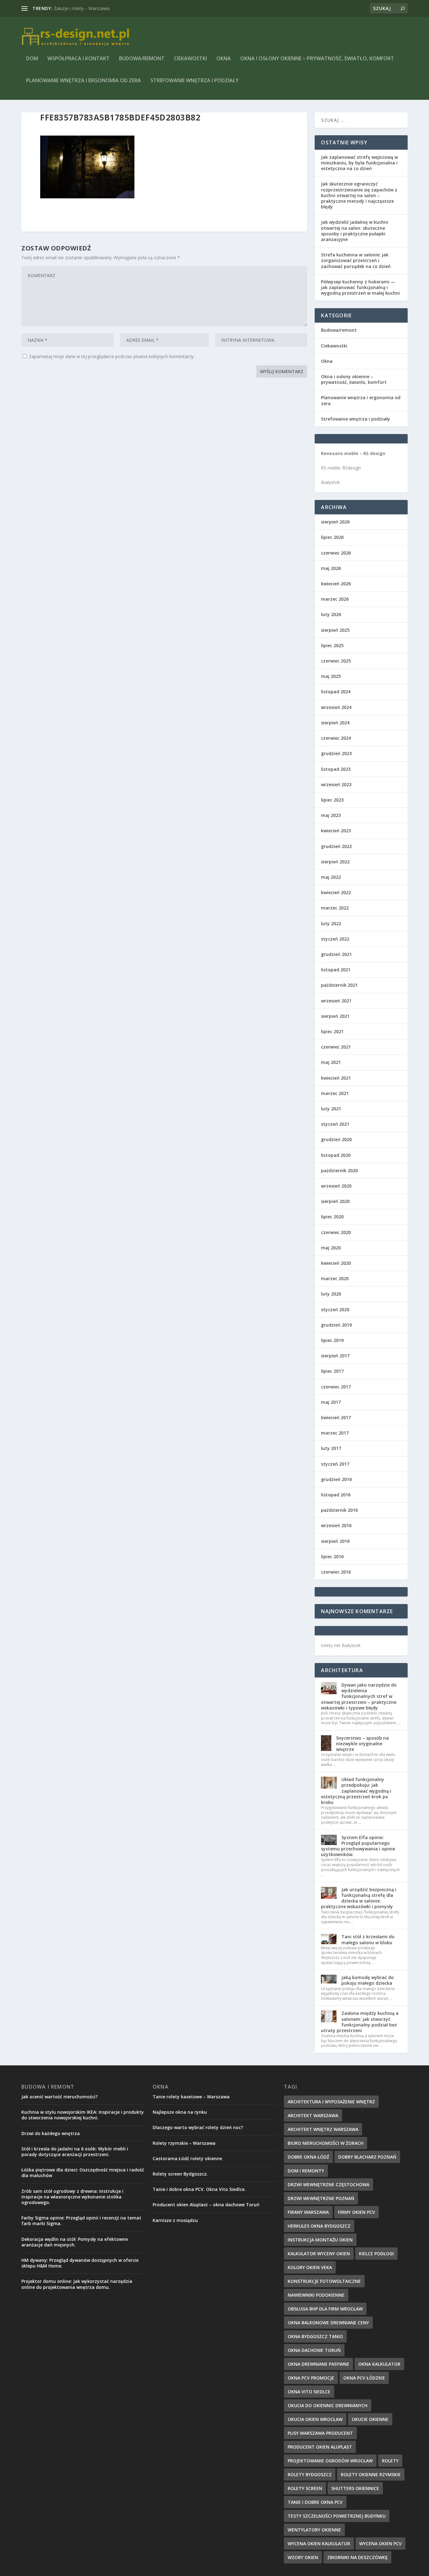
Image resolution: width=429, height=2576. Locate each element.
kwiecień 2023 (336, 831)
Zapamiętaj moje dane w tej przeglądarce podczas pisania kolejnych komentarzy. (112, 356)
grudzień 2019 (336, 1325)
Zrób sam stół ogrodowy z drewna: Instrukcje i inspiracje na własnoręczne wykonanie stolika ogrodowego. (72, 2197)
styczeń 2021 (335, 1124)
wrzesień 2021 (336, 1001)
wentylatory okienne (314, 2530)
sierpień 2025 (335, 630)
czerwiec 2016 (336, 1572)
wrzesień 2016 (336, 1525)
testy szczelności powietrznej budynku (337, 2516)
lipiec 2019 (332, 1340)
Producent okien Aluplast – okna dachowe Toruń (206, 2205)
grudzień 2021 (336, 954)
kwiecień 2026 (336, 584)
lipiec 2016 (332, 1556)
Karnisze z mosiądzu (175, 2220)
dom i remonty (306, 2171)
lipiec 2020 (332, 1217)
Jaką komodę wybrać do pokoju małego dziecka (368, 1980)
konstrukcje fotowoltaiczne (324, 2281)
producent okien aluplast (320, 2447)
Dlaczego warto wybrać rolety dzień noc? (198, 2127)
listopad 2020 (336, 1155)
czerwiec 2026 (336, 553)
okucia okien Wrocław (315, 2419)
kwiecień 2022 (336, 892)
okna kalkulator (379, 2364)
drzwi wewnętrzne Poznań (321, 2198)
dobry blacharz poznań (367, 2157)
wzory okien (303, 2557)
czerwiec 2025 (336, 661)
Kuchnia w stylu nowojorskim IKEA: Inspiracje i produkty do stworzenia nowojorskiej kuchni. (83, 2115)
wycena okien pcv (380, 2544)
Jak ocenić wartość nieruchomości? (60, 2097)
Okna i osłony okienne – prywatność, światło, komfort (317, 59)
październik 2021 (339, 985)
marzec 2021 (335, 1093)
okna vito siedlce (309, 2392)
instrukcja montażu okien (320, 2240)
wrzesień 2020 (336, 1186)
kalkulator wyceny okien (319, 2254)
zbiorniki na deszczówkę (357, 2557)
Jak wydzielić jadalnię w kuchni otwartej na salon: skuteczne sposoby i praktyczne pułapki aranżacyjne (355, 231)
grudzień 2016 (336, 1479)
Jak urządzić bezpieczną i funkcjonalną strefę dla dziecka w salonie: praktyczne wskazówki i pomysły (359, 1898)
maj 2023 (331, 815)
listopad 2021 (336, 970)
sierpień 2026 (335, 522)
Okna (224, 59)
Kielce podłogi (376, 2254)
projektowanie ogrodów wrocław (330, 2461)
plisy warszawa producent (320, 2433)
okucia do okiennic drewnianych (328, 2405)
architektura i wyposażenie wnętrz (331, 2102)
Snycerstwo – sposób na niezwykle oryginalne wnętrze (362, 1744)
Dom (32, 59)
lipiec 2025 (332, 645)
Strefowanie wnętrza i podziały (195, 81)
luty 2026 (331, 614)
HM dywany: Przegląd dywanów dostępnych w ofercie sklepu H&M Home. (80, 2263)
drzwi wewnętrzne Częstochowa (329, 2184)
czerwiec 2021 (336, 1047)
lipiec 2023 (332, 800)
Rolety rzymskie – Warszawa (184, 2143)
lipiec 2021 (332, 1031)
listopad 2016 (336, 1495)
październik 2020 (339, 1170)
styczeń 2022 (335, 939)
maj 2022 (331, 877)
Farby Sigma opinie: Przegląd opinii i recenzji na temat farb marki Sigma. (81, 2221)
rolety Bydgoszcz (310, 2474)
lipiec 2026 (332, 537)
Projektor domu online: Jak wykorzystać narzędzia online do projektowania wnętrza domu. (77, 2284)
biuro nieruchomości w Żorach (326, 2143)
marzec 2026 (335, 599)
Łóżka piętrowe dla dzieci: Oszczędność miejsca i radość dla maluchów (83, 2173)
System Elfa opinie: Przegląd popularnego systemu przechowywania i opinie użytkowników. (358, 1846)
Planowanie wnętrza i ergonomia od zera (84, 81)
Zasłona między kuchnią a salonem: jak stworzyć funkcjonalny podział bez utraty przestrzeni (360, 2022)
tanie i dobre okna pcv (315, 2502)
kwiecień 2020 (336, 1263)
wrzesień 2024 (336, 707)
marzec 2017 (335, 1433)
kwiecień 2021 (336, 1078)
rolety (390, 2461)
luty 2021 (331, 1109)
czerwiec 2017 (336, 1387)
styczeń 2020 (335, 1309)
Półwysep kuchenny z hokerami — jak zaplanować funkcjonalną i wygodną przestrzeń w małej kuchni (360, 287)
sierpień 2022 (335, 862)
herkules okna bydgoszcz (319, 2226)
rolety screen (305, 2488)
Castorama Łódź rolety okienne (187, 2158)
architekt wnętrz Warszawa (323, 2129)
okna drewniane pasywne (318, 2364)
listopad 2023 (336, 769)
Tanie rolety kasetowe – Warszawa (191, 2097)
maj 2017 (331, 1402)
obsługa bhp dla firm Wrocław (325, 2309)
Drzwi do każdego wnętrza (51, 2133)
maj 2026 (331, 568)
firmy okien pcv (356, 2212)
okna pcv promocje (311, 2378)
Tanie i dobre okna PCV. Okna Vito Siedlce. (199, 2189)
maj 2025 (331, 676)
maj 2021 (331, 1062)
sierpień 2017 (335, 1356)
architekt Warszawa (313, 2115)
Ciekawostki (190, 59)
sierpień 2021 (335, 1016)
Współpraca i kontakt (79, 59)
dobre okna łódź (308, 2157)
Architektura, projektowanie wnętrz (90, 8)
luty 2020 (331, 1294)
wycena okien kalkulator (319, 2544)
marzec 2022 (335, 908)
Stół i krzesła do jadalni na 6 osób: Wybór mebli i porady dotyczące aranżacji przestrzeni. (75, 2152)
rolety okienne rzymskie (371, 2474)
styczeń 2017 (335, 1464)
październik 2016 (339, 1510)
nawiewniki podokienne (316, 2295)
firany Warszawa (308, 2212)
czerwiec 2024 (336, 738)
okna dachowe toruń (314, 2350)
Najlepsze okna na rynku (180, 2112)
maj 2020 (331, 1248)
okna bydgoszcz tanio (315, 2336)
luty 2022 (331, 923)
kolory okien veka (310, 2267)
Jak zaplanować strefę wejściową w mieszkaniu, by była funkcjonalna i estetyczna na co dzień (359, 163)
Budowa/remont (142, 59)
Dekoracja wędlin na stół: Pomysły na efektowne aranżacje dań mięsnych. (75, 2242)
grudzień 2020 (336, 1139)
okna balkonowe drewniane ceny (328, 2323)
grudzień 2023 (336, 753)
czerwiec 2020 (336, 1232)
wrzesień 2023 (336, 784)
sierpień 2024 (335, 723)
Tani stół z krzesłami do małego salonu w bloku (368, 1939)
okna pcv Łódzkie (364, 2378)
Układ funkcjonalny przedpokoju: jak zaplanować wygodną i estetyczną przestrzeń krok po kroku (356, 1791)
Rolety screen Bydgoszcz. (180, 2174)
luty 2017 (331, 1448)
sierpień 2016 (335, 1541)
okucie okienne (370, 2419)
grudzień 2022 (336, 846)
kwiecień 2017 (336, 1417)
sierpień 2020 (335, 1201)
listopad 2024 (336, 692)
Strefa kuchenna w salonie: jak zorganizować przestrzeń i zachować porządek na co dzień (356, 260)
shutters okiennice (355, 2488)
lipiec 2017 (332, 1371)
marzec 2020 (335, 1278)
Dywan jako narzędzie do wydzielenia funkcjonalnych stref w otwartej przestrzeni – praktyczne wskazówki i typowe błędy (359, 1696)
